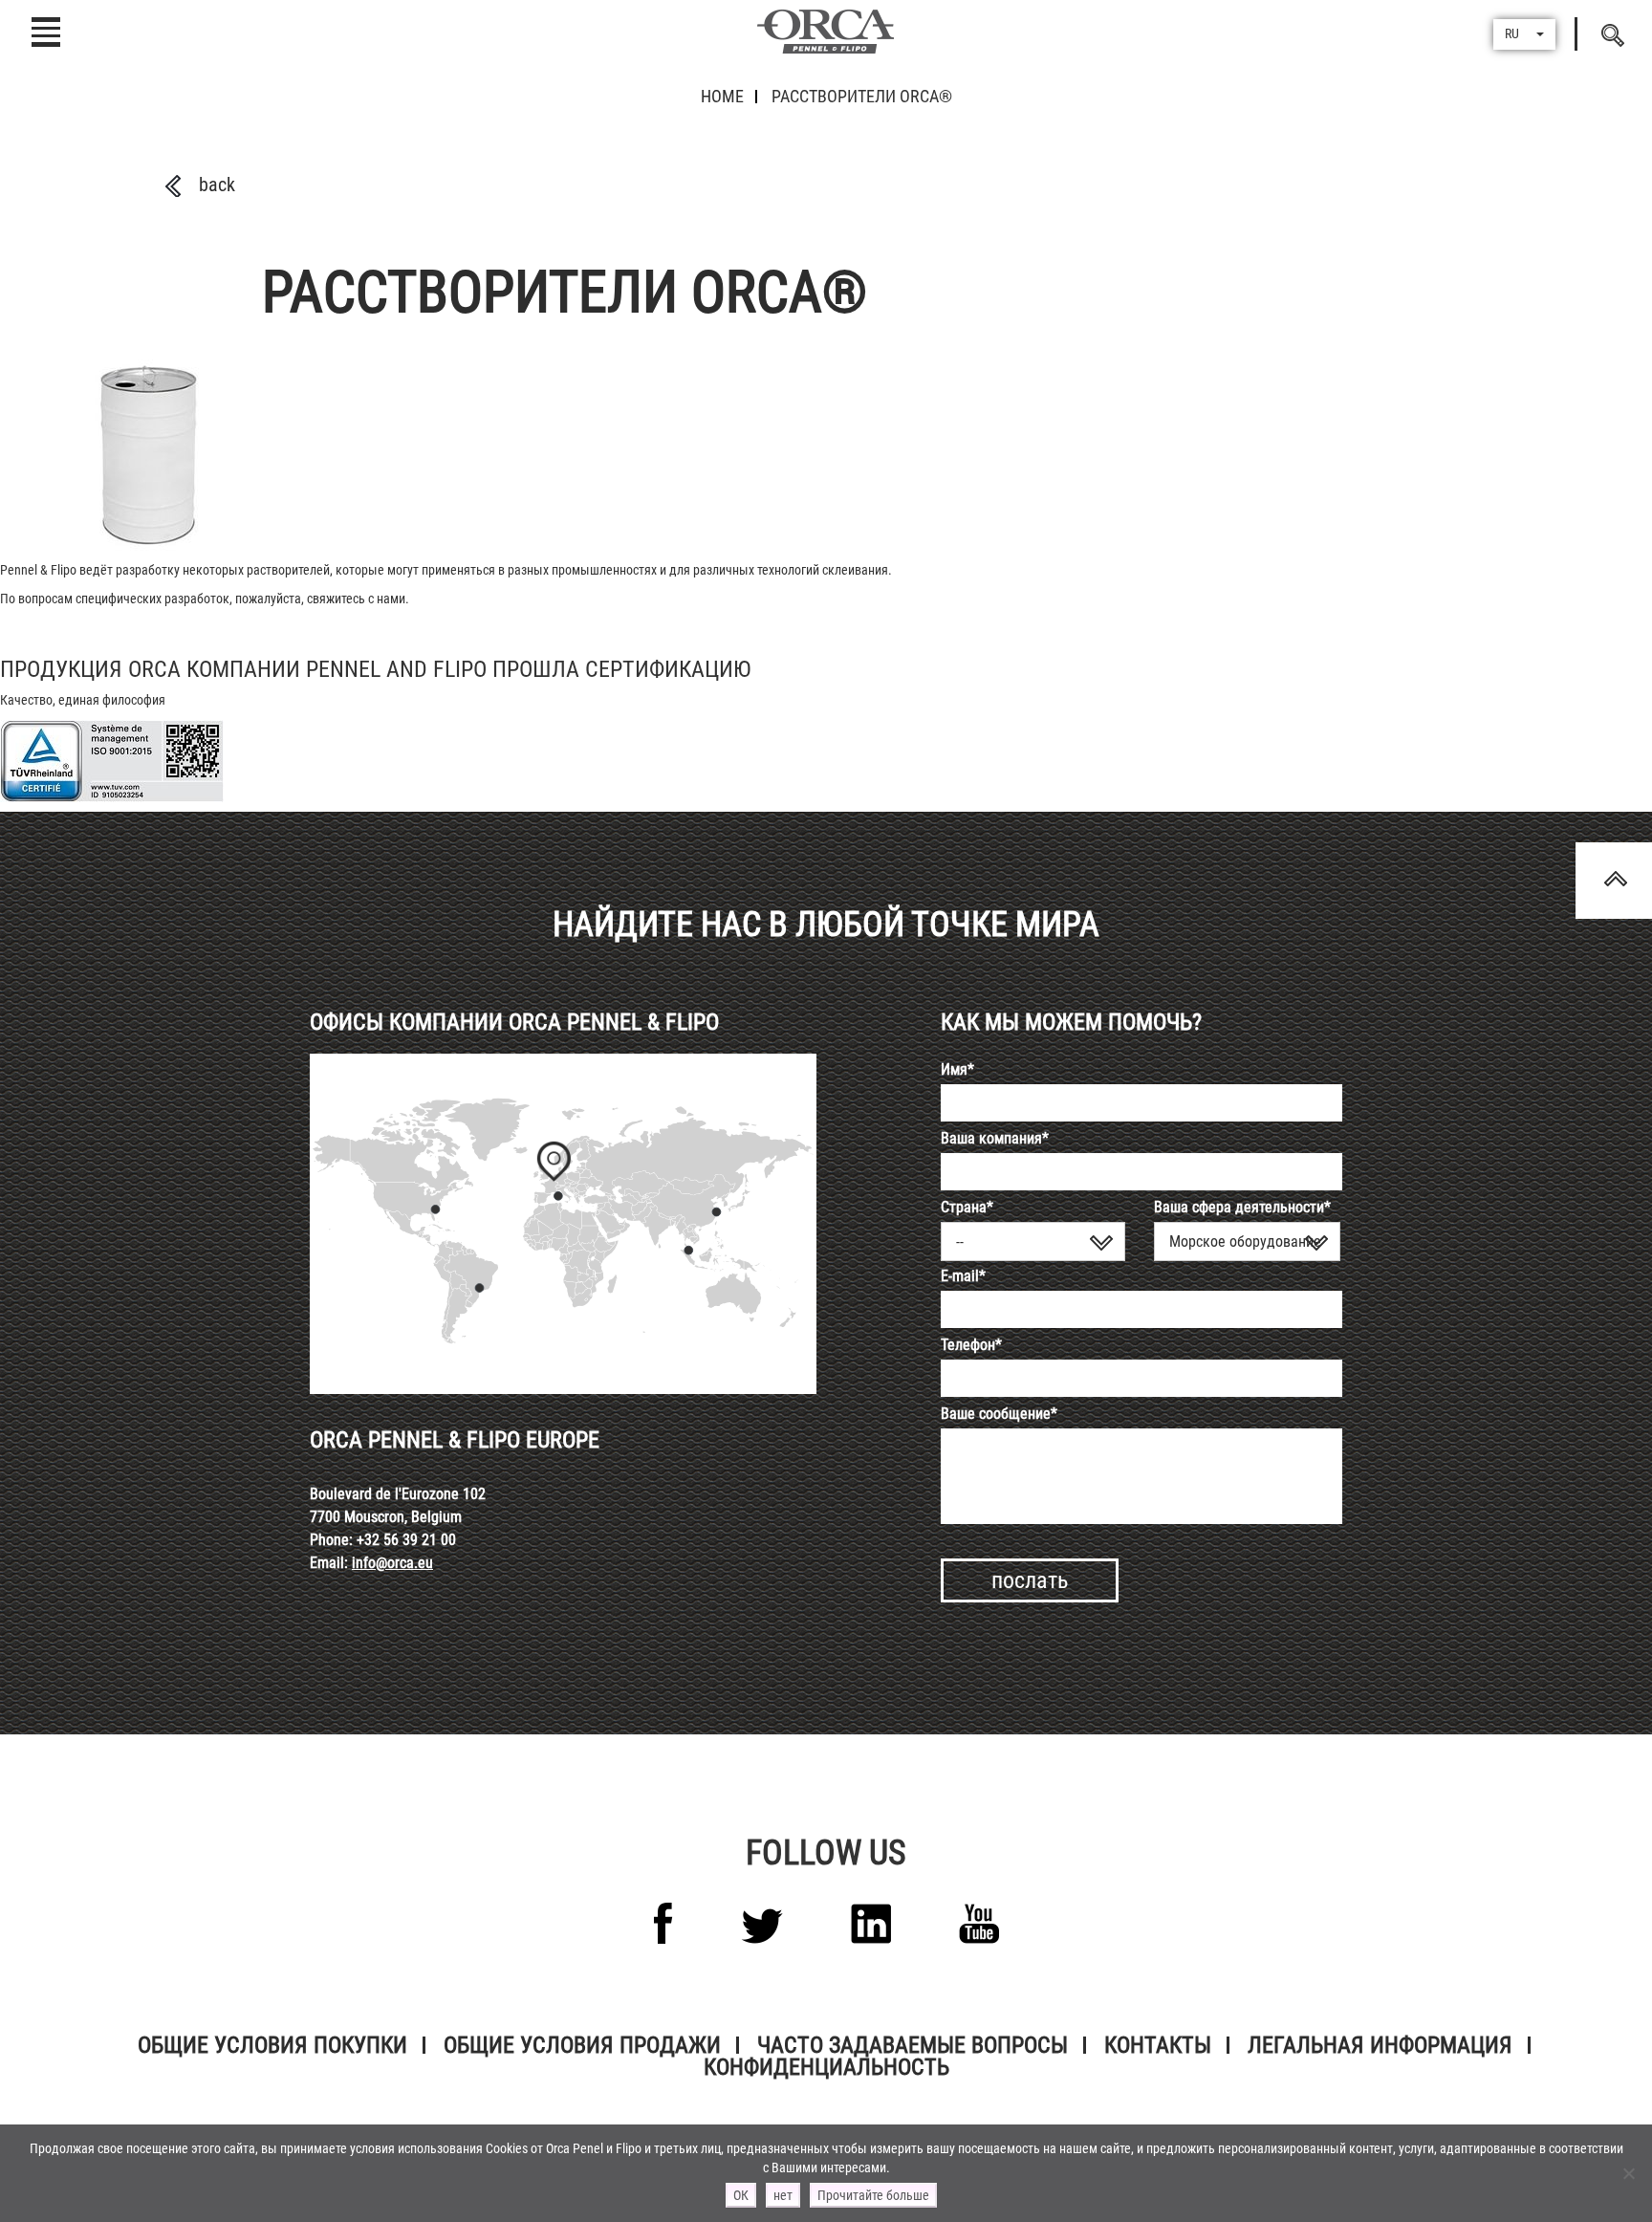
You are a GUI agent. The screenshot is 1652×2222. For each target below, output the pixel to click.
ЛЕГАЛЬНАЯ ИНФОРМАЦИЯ (1380, 2045)
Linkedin (871, 1924)
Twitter (762, 1926)
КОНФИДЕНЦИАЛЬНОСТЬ (826, 2067)
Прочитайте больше (873, 2195)
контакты (1158, 2045)
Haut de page (1614, 881)
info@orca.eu (392, 1563)
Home (722, 96)
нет (783, 2195)
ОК (741, 2195)
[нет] (1628, 2173)
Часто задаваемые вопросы (913, 2045)
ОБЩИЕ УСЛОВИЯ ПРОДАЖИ (582, 2045)
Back (217, 185)
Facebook (663, 1923)
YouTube (979, 1924)
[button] (1524, 34)
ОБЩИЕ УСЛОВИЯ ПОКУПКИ (272, 2045)
